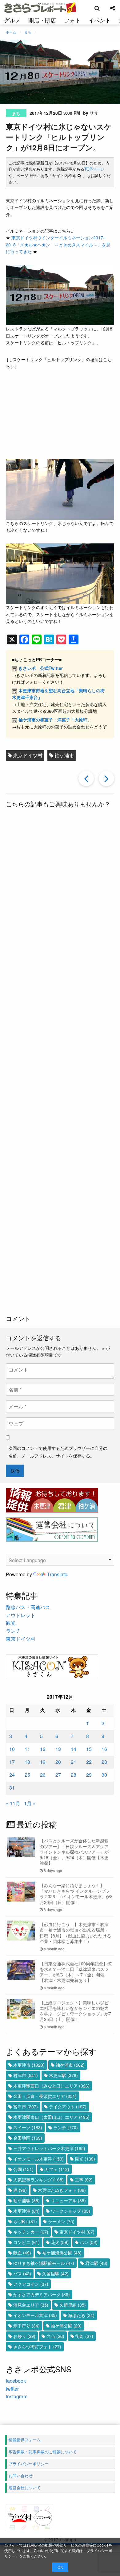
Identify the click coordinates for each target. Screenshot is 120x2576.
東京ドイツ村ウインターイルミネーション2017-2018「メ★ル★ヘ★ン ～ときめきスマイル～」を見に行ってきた (58, 244)
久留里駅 (55, 2273)
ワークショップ (70, 2211)
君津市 (26, 2075)
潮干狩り (26, 2326)
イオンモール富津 (35, 2315)
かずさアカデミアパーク (42, 2294)
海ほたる (81, 2315)
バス (22, 2273)
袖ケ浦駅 (26, 2200)
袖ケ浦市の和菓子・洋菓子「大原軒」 (55, 720)
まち (16, 113)
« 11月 (13, 1803)
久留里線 (73, 2305)
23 (104, 1762)
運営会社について (25, 2487)
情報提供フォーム (25, 2440)
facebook (16, 2381)
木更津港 (26, 2211)
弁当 (55, 2336)
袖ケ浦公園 (66, 2326)
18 (27, 1762)
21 (74, 1762)
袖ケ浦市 (64, 755)
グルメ (12, 20)
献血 (22, 2253)
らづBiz (25, 2221)
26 (43, 1775)
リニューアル (68, 2200)
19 (43, 1762)
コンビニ (26, 2242)
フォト (72, 20)
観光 (11, 1623)
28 (74, 1775)
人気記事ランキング (38, 2180)
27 (58, 1775)
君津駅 (96, 2263)
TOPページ (94, 169)
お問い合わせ (21, 2476)
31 (12, 1788)
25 (27, 1775)
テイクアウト (68, 2107)
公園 (23, 2169)
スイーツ (28, 2127)
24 (12, 1775)
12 (43, 1749)
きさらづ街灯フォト (37, 2346)
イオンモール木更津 (38, 2159)
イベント (100, 20)
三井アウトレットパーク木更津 (49, 2148)
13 (58, 1749)
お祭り (24, 2336)
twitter (12, 2389)
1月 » (30, 1803)
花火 (60, 2242)
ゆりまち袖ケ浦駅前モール (44, 2263)
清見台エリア (31, 2305)
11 (27, 1749)
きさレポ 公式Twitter (41, 668)
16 (104, 1749)
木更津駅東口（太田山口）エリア (51, 2117)
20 (58, 1762)
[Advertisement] (60, 1062)
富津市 (26, 2107)
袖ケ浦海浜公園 (62, 2253)
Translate (57, 1574)
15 (89, 1749)
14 (74, 1749)
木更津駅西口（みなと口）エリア (51, 2086)
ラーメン (61, 2221)
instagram (17, 2396)
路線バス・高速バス (28, 1607)
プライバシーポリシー (29, 2464)
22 (89, 1762)
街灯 (84, 2336)
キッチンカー (31, 2232)
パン (89, 2242)
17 (12, 1762)
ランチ (13, 1631)
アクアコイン (31, 2284)
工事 (84, 2180)
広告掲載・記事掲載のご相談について (43, 2452)
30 (104, 1775)
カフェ (57, 2169)
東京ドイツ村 (28, 755)
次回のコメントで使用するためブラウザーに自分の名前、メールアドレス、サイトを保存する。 (58, 1452)
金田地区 (28, 2138)
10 (12, 1749)
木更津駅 (63, 2075)
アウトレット (21, 1615)
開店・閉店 (42, 20)
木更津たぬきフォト (62, 2190)
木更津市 (29, 2065)
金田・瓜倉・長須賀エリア (45, 2096)
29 (89, 1775)
